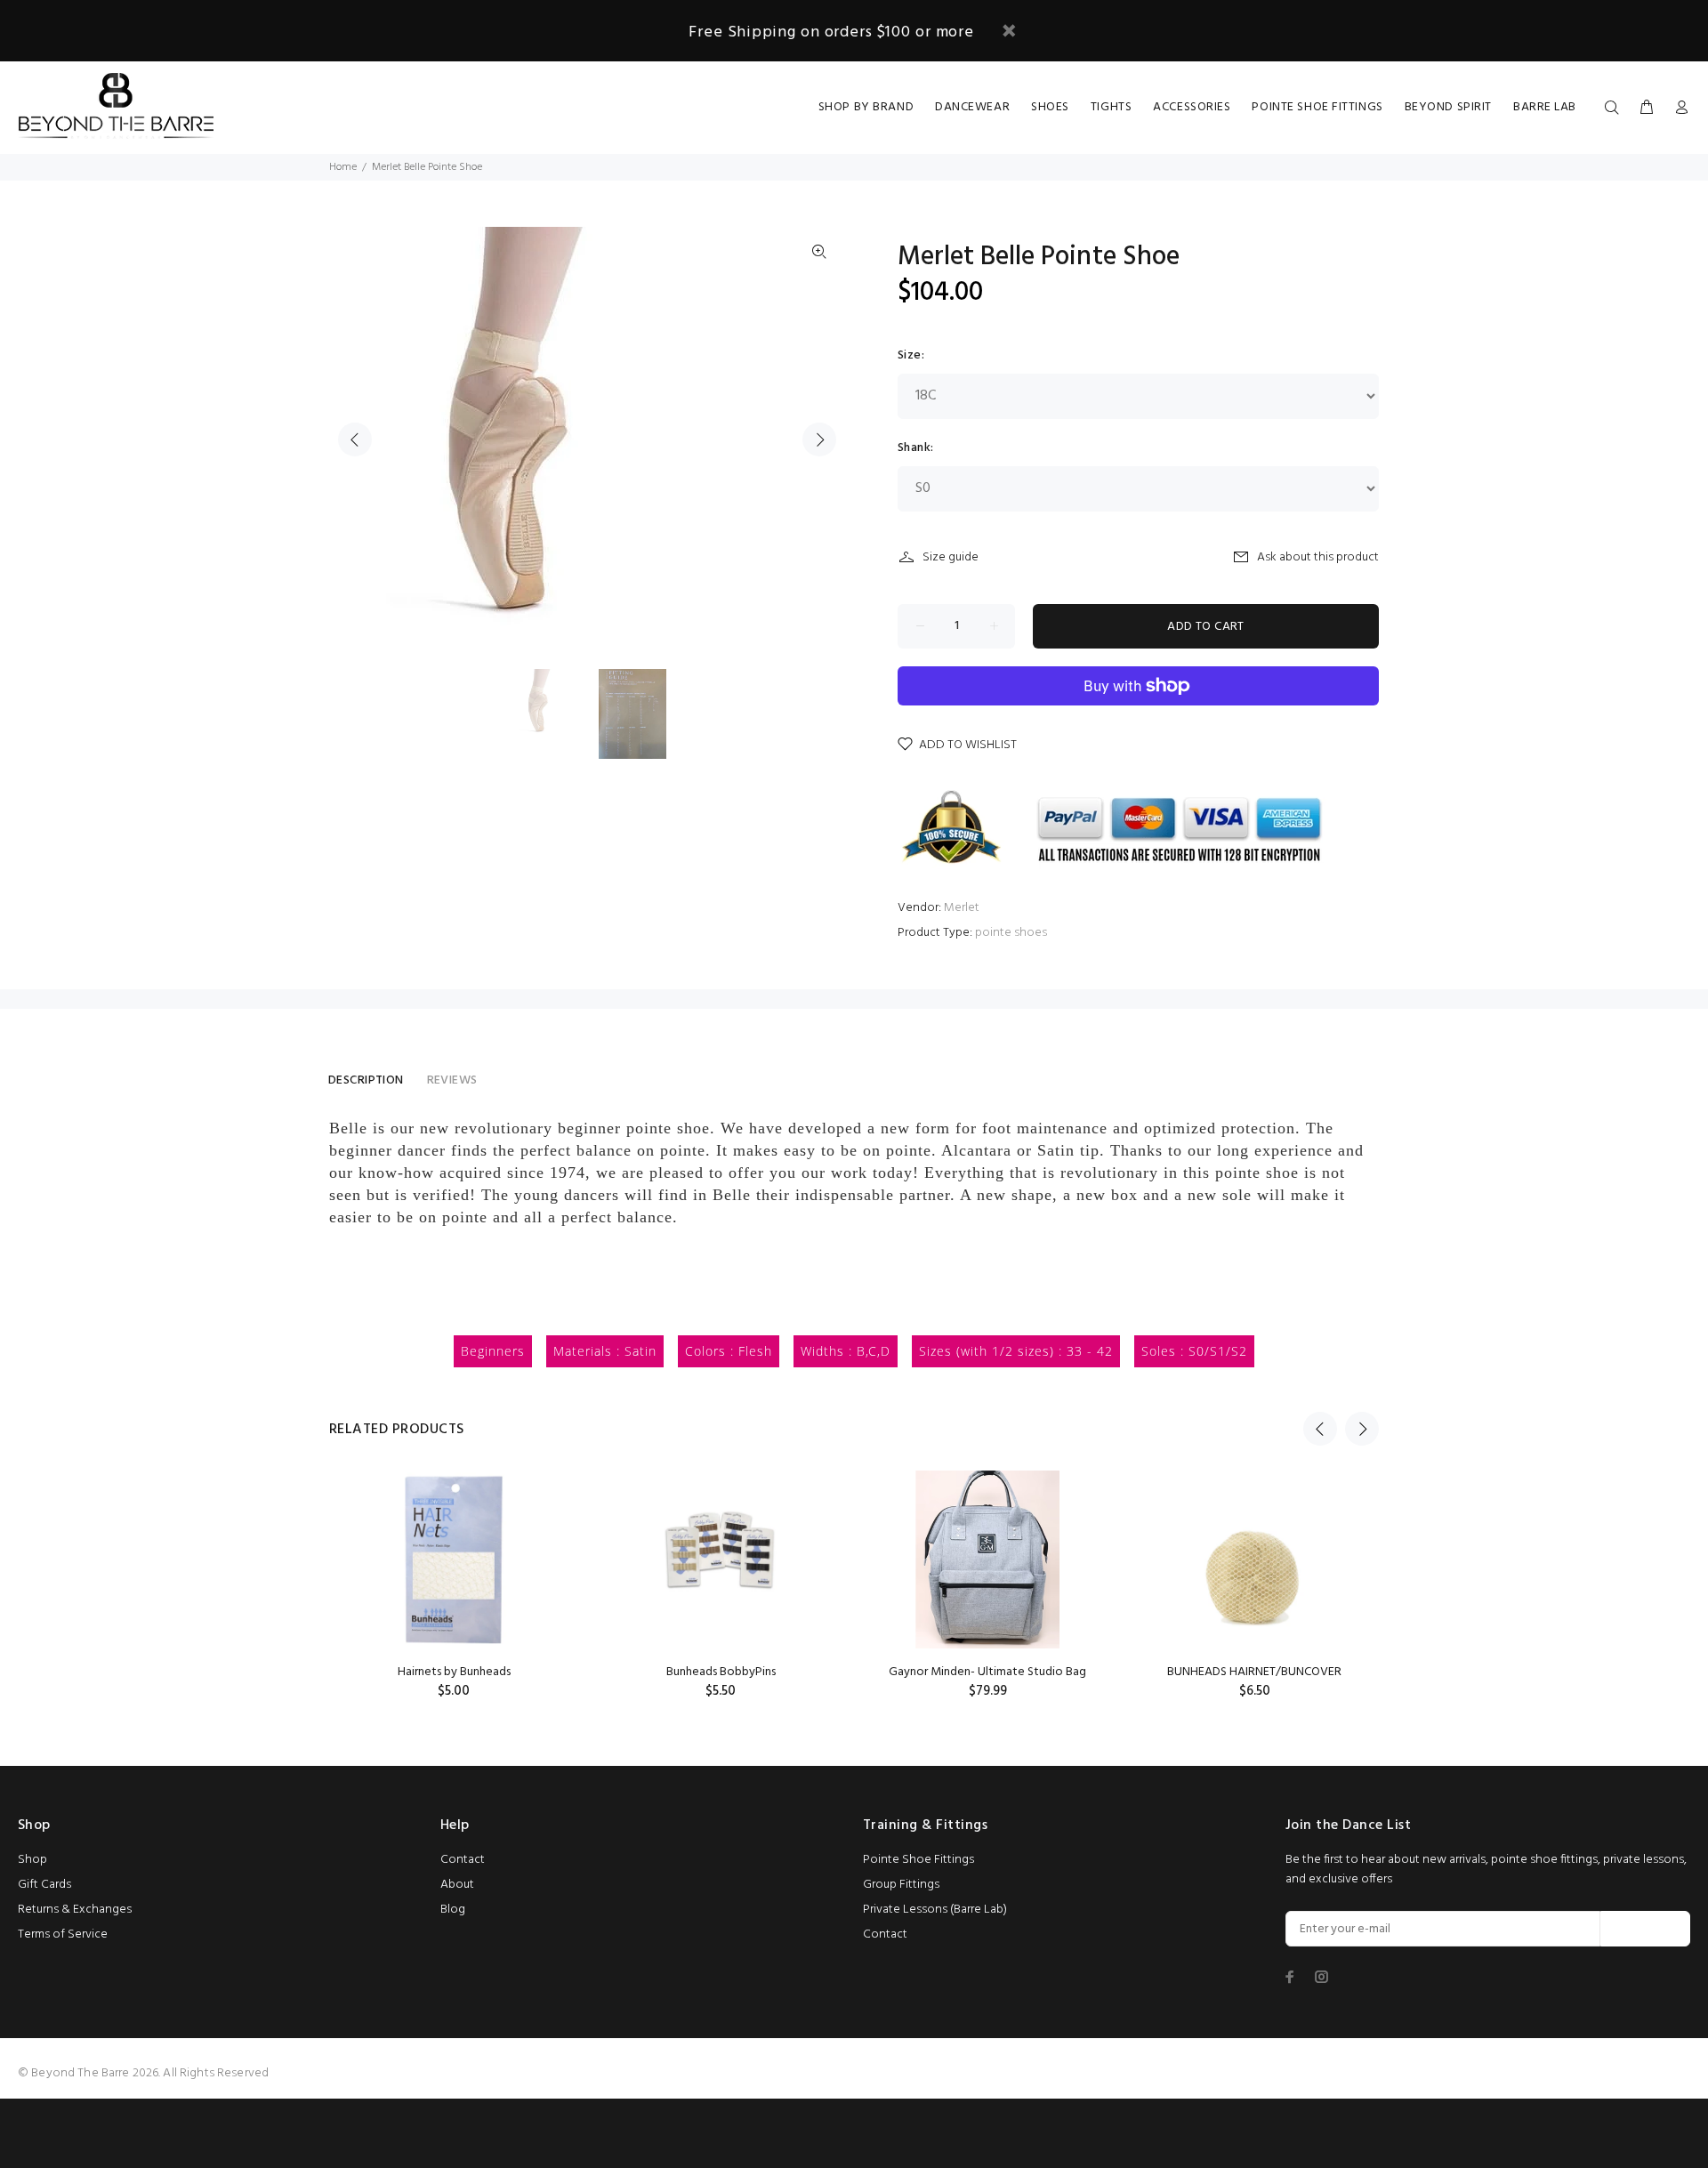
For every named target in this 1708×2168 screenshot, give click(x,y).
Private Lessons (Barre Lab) (935, 1910)
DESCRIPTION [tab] (366, 1080)
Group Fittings (901, 1885)
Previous (355, 439)
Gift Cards (44, 1885)
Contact (463, 1860)
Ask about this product (1318, 557)
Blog (453, 1910)
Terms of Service (63, 1934)
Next (819, 439)
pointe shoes (1011, 933)
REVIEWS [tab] (452, 1080)
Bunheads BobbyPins (721, 1672)
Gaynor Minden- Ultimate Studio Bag (987, 1672)
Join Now (1645, 1929)
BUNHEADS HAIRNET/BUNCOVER (1254, 1672)
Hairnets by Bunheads (454, 1672)
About (457, 1885)
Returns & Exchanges (75, 1910)
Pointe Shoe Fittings (918, 1860)
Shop (32, 1860)
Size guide (951, 557)
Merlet (962, 908)
